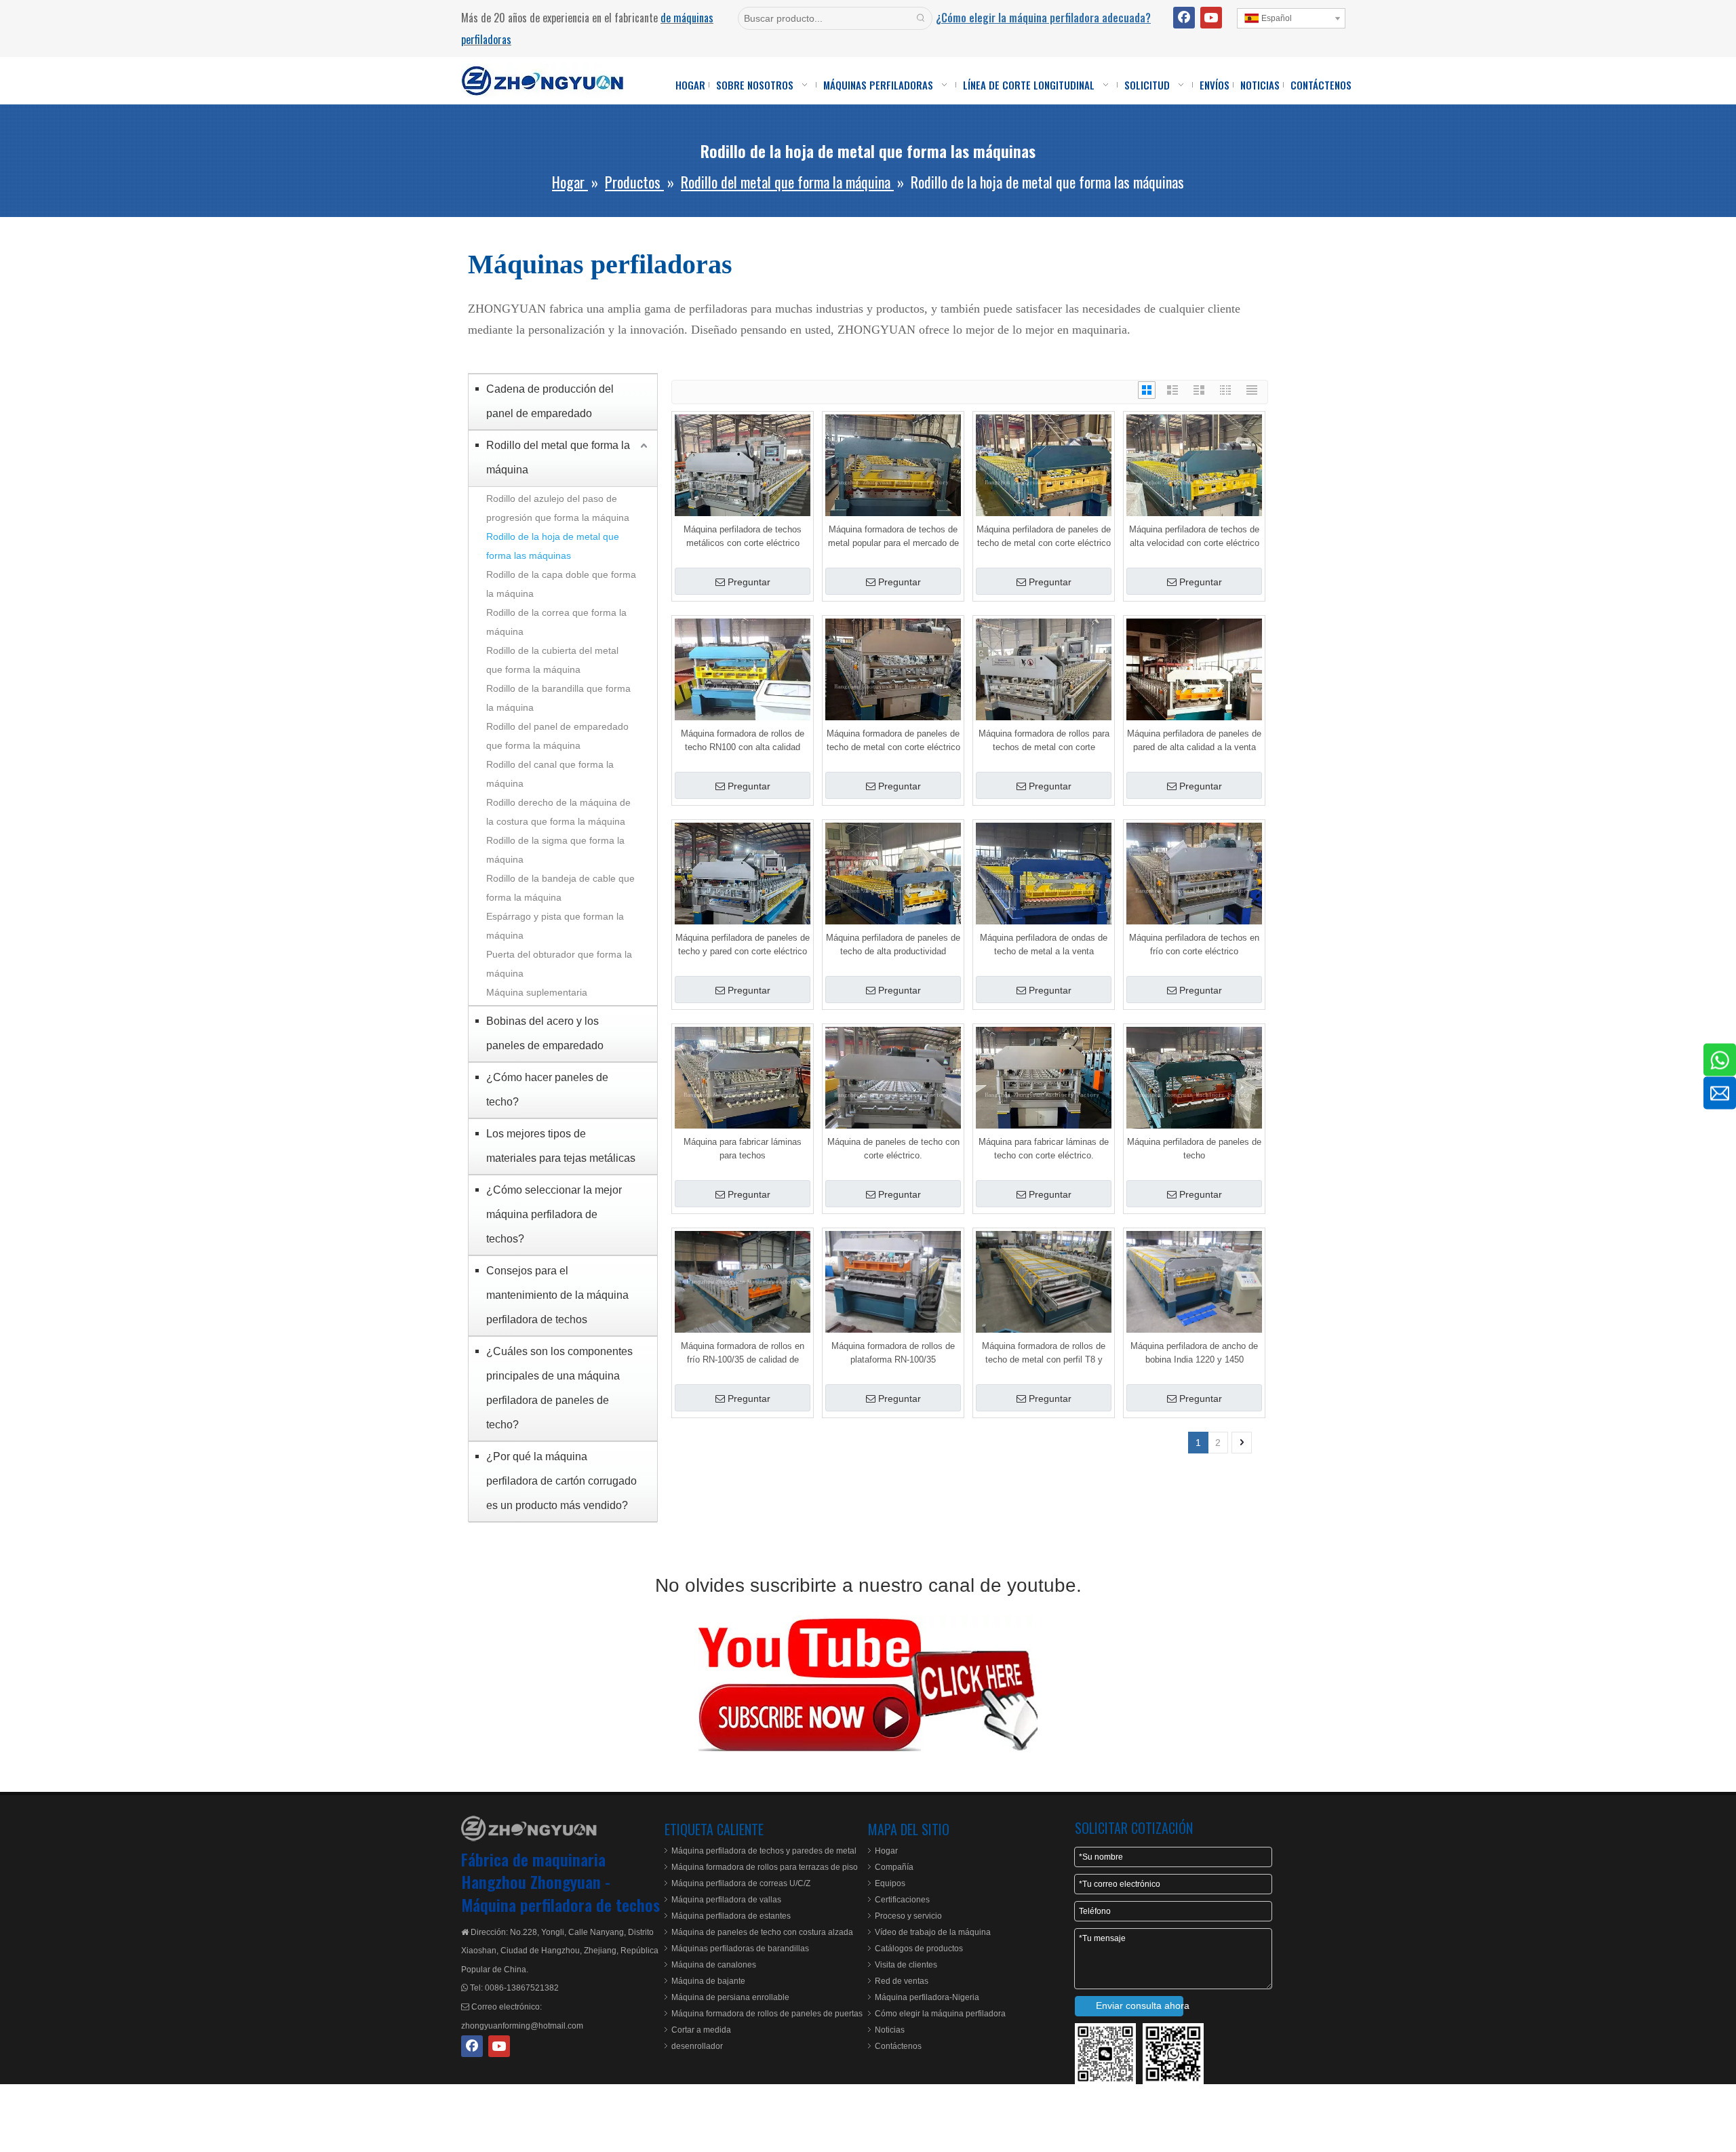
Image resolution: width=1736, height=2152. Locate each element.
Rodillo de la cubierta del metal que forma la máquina (552, 660)
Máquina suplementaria (537, 992)
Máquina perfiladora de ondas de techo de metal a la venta (1044, 944)
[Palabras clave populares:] (921, 18)
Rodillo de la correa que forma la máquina (556, 622)
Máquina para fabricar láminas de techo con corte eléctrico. (1044, 1149)
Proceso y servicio (908, 1916)
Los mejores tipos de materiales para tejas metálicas (561, 1146)
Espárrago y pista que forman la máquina (555, 926)
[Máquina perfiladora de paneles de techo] (1194, 1094)
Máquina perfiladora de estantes (731, 1916)
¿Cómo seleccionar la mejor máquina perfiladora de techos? (554, 1214)
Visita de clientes (906, 1965)
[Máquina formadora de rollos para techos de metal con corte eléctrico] (1044, 686)
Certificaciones (902, 1900)
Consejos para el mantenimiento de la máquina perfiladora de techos (557, 1295)
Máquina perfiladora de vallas (726, 1900)
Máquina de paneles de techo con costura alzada (762, 1932)
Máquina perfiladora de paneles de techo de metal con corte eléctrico (1044, 536)
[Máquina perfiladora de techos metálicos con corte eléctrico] (743, 482)
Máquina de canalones (714, 1965)
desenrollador (697, 2046)
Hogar (886, 1851)
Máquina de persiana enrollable (730, 1997)
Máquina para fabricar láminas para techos (743, 1149)
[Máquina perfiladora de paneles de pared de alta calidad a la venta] (1194, 686)
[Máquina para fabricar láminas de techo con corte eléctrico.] (1044, 1094)
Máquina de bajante (708, 1981)
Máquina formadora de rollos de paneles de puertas (767, 2014)
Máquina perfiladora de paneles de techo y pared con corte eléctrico (743, 944)
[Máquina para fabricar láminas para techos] (743, 1094)
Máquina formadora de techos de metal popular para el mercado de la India (893, 537)
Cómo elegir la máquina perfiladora (940, 2014)
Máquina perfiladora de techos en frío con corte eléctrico (1194, 944)
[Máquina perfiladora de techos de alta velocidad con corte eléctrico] (1194, 482)
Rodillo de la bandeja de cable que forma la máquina (560, 888)
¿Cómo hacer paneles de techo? (547, 1090)
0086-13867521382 (522, 1988)
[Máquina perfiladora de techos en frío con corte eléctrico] (1194, 890)
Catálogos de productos (919, 1949)
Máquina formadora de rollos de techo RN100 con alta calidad (743, 740)
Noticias (890, 2030)
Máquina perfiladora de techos (560, 1904)
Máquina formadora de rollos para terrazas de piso (765, 1867)
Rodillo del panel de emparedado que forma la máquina (557, 736)
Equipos (890, 1883)
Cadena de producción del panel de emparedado (550, 401)
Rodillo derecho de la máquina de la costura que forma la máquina (558, 812)
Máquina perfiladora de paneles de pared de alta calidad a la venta (1194, 740)
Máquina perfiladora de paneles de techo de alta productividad (893, 944)
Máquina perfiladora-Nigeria (927, 1997)
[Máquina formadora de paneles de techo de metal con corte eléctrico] (893, 686)
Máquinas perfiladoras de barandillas (740, 1949)
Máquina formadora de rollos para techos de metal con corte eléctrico (1044, 741)
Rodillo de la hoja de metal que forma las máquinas (553, 546)
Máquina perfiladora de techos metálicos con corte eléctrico (743, 536)
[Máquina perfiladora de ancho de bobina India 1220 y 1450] (1194, 1282)
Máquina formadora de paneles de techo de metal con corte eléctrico (893, 740)
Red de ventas (902, 1981)
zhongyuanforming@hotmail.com (522, 2026)
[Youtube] (1211, 18)
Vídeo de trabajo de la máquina (933, 1932)
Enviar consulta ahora (1140, 2006)
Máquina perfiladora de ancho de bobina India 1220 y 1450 (1194, 1353)
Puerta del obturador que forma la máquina (559, 964)
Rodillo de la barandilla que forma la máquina (558, 698)
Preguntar (749, 582)
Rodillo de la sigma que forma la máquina (555, 850)
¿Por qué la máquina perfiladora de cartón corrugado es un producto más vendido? (561, 1481)
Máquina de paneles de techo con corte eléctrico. (893, 1149)
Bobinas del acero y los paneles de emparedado (545, 1033)
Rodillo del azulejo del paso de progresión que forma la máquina (558, 508)
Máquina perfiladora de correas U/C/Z (741, 1883)
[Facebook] (1184, 18)
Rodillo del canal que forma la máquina (550, 774)
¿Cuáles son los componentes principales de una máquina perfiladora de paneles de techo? (559, 1388)
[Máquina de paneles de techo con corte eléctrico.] (893, 1094)
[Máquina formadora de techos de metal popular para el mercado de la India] (893, 482)
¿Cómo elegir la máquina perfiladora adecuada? (1043, 18)
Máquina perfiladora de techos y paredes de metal (764, 1851)
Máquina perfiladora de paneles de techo (1194, 1149)
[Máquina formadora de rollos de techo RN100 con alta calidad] (743, 686)
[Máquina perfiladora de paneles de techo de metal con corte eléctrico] (1044, 482)
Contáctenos (898, 2046)
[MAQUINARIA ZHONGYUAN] (529, 1828)
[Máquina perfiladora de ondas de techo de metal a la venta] (1044, 890)
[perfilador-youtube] (868, 1683)
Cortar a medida (701, 2030)
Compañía (894, 1867)
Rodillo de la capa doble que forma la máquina (561, 584)
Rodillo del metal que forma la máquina (558, 457)
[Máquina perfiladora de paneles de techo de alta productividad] (893, 890)
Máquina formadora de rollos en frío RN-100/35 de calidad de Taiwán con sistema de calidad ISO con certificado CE (743, 1354)
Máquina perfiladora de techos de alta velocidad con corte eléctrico (1194, 536)
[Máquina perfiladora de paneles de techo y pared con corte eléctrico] (743, 890)
